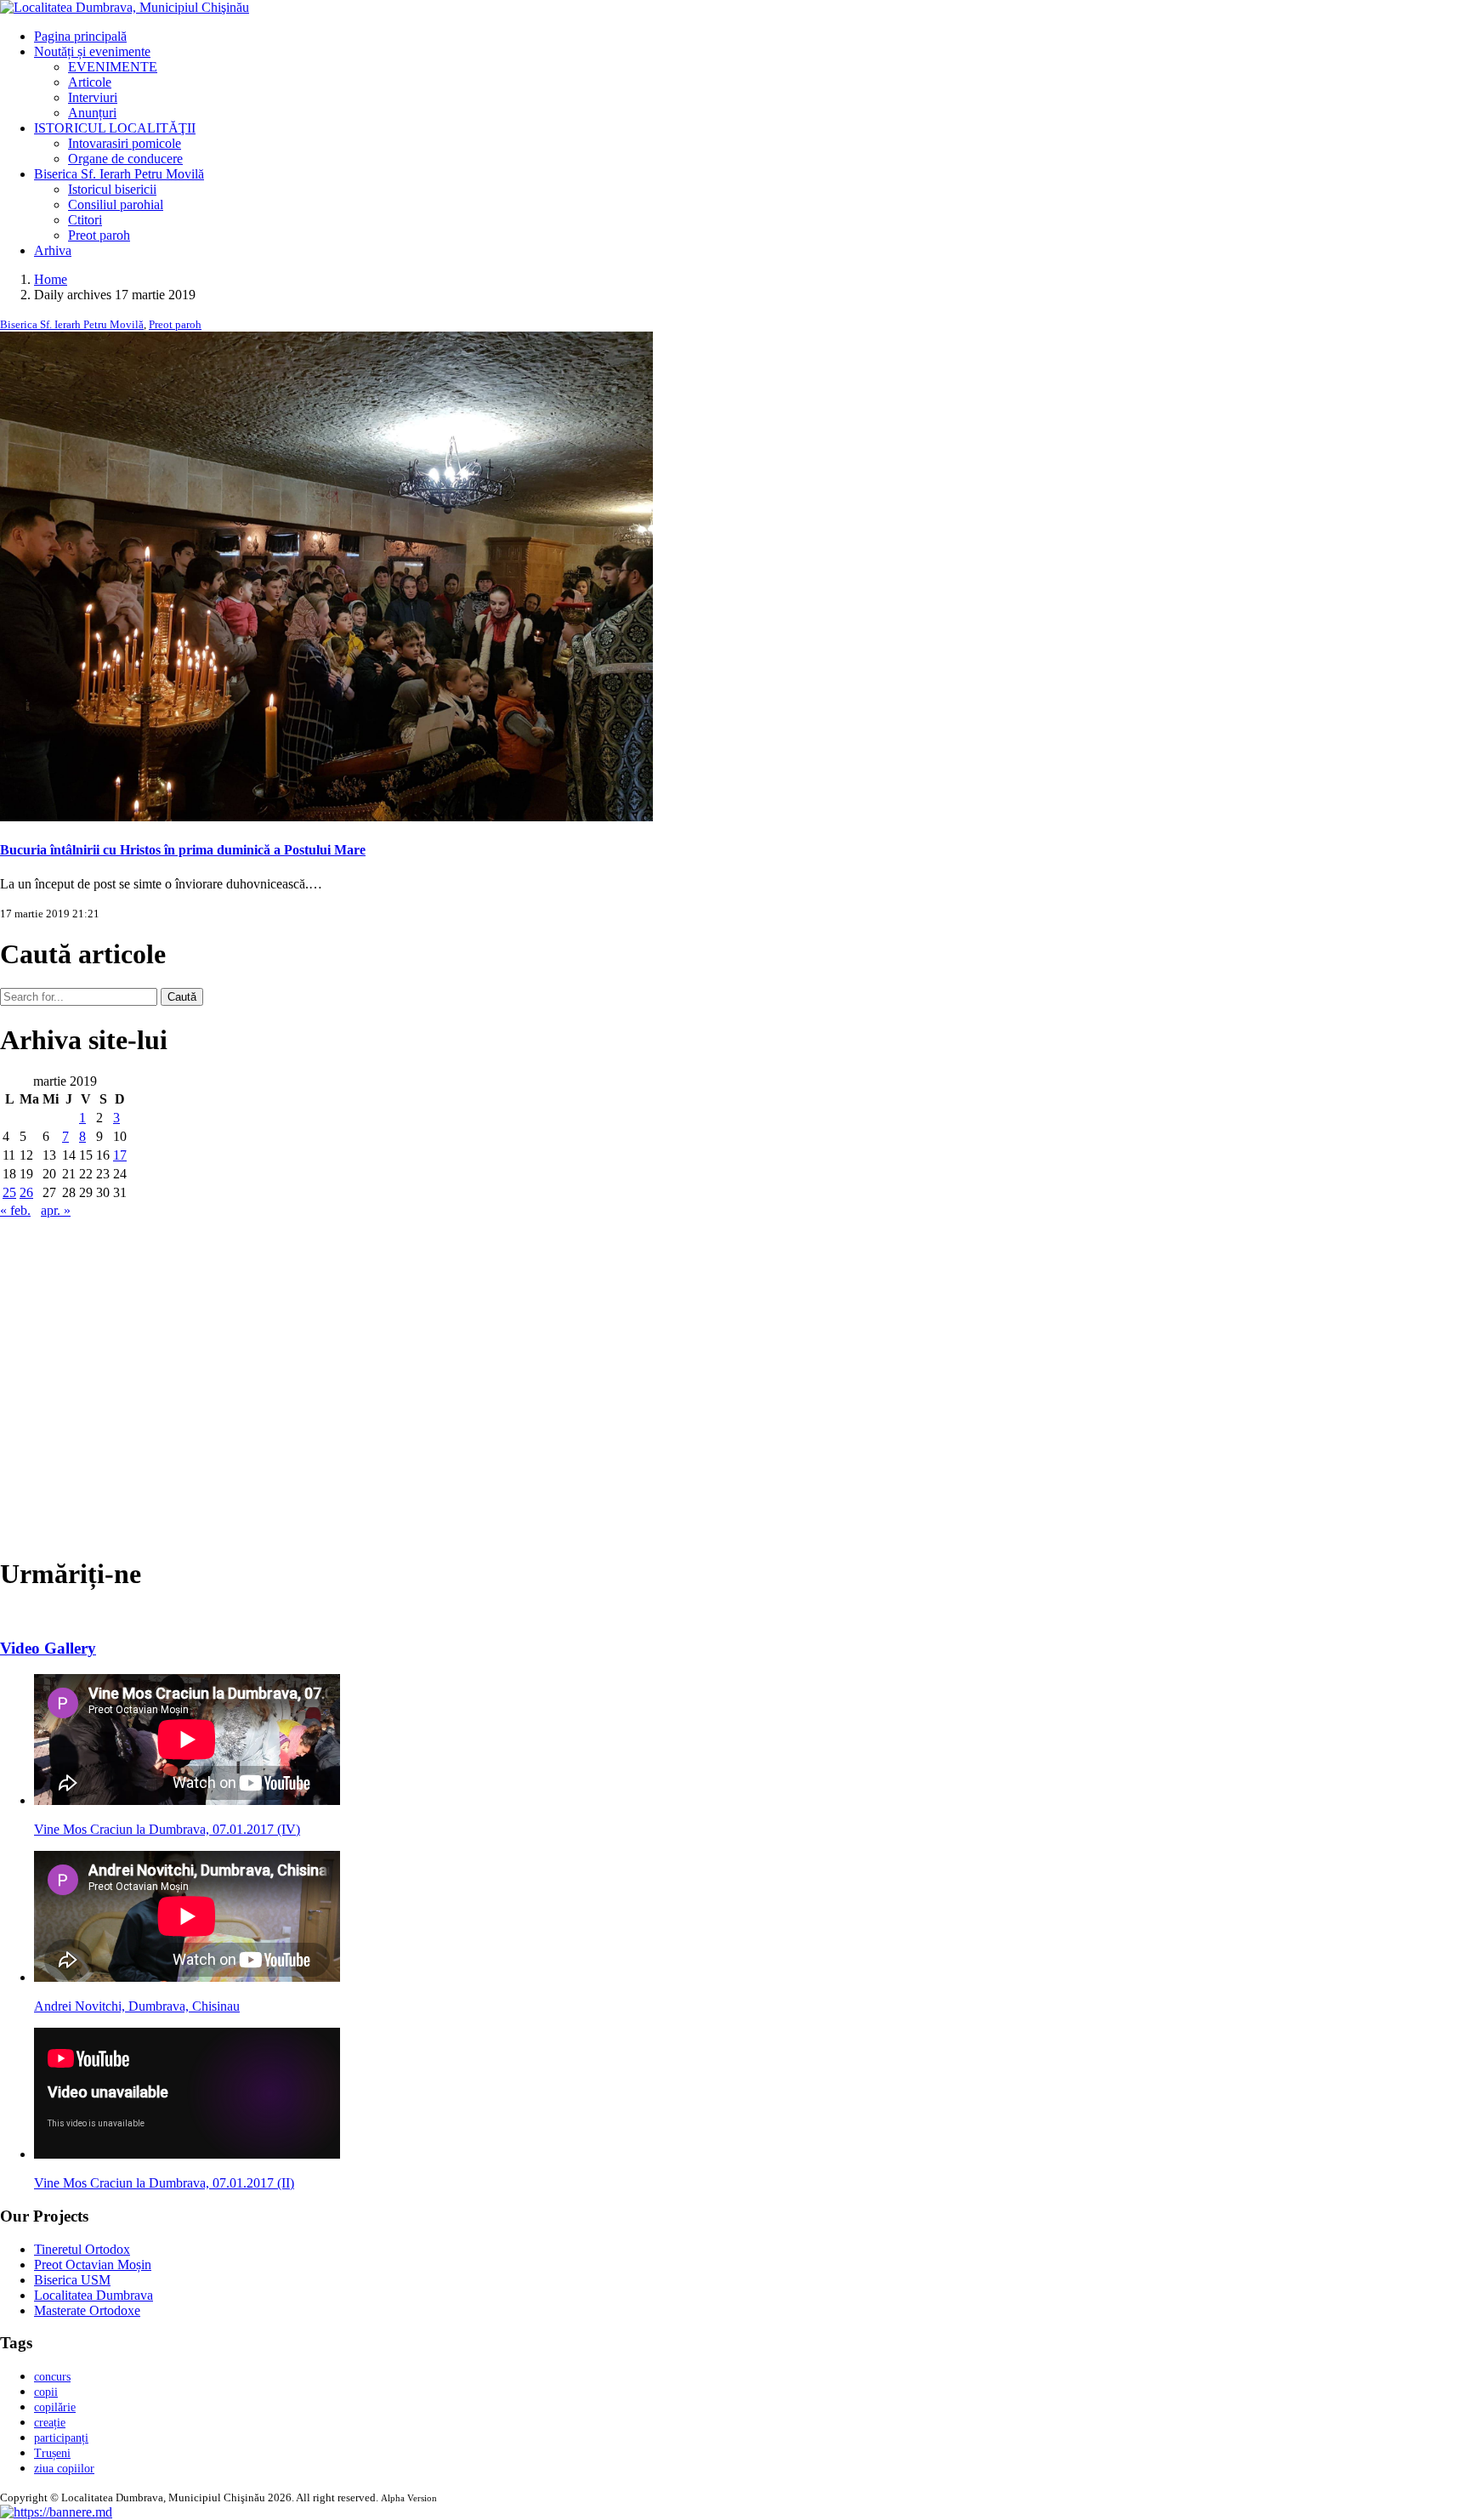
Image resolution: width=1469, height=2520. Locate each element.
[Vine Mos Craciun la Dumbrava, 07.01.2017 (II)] (187, 2154)
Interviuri (93, 97)
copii (46, 2392)
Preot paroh (99, 235)
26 (26, 1192)
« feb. (15, 1210)
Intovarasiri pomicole (125, 143)
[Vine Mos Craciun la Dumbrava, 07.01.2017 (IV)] (187, 1800)
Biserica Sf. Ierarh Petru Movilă (119, 174)
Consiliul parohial (116, 204)
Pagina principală (80, 36)
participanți (61, 2438)
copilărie (55, 2407)
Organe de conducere (125, 159)
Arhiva (53, 250)
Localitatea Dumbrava (94, 2295)
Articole (90, 82)
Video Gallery (48, 1648)
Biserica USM (72, 2280)
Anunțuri (92, 113)
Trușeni (52, 2453)
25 (9, 1192)
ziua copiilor (64, 2469)
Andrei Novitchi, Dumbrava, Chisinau (137, 2006)
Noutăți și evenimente (92, 51)
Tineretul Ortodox (82, 2249)
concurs (52, 2377)
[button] (56, 2512)
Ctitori (85, 220)
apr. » (56, 1210)
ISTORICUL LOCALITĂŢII (115, 128)
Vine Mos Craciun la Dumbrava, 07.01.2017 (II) (164, 2183)
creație (50, 2423)
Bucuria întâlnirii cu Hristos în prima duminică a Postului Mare (183, 850)
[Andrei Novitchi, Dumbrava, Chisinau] (187, 1977)
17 (120, 1155)
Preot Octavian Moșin (93, 2265)
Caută (182, 997)
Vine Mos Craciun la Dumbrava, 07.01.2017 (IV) (167, 1829)
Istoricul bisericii (112, 189)
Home (51, 279)
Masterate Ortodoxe (87, 2310)
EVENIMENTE (113, 67)
